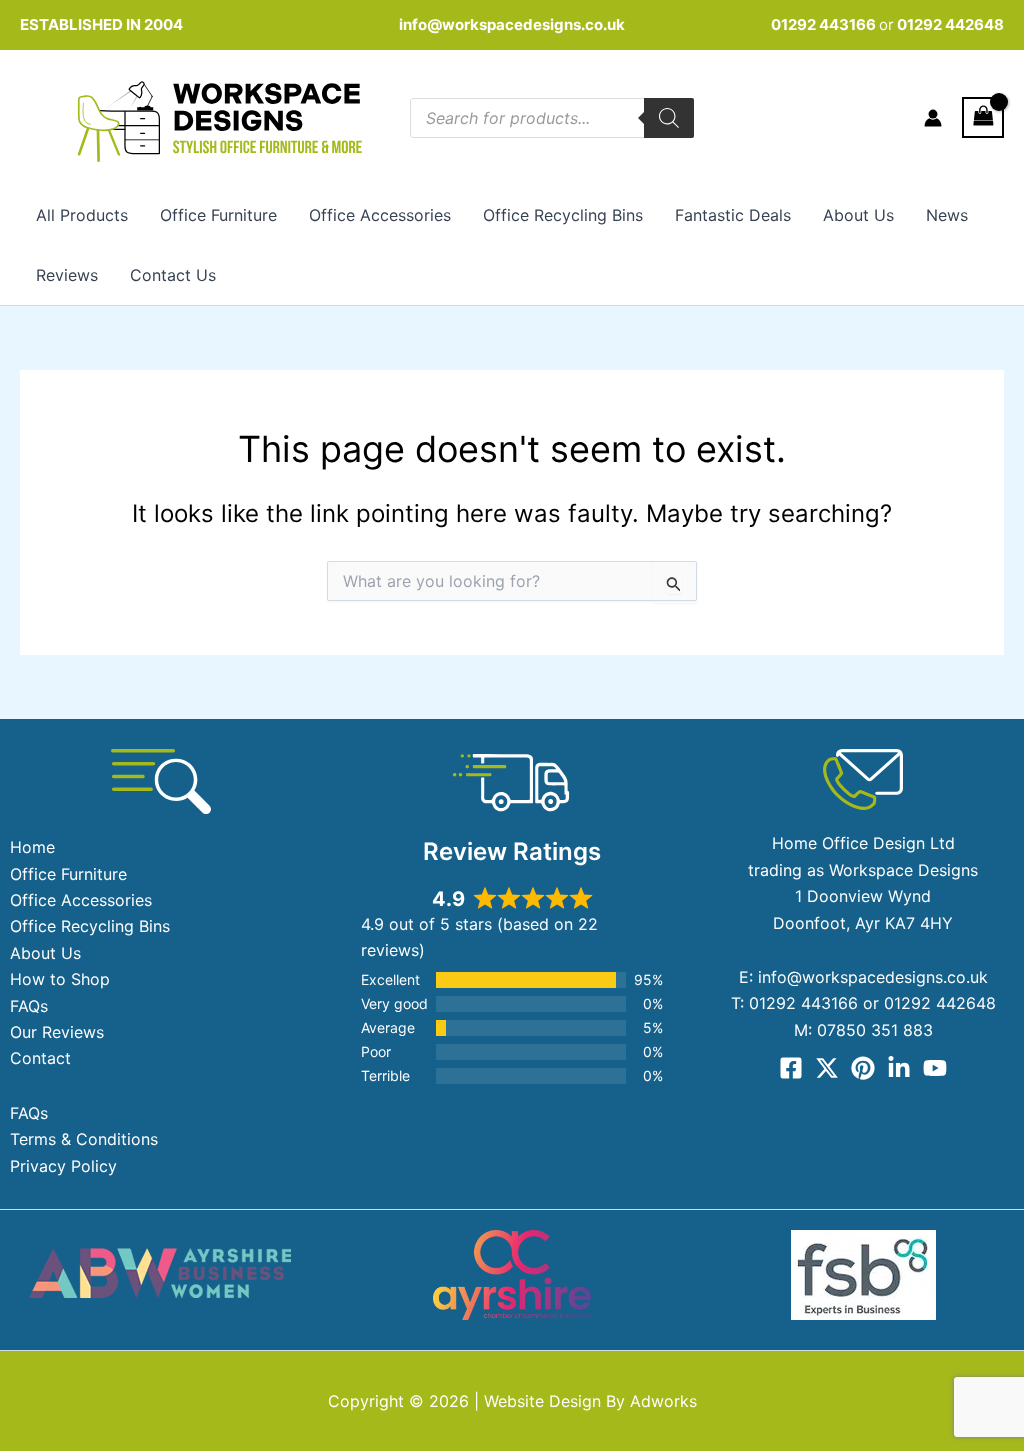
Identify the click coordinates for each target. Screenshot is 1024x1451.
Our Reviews (57, 1032)
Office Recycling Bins (563, 215)
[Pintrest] (863, 1068)
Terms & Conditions (84, 1139)
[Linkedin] (899, 1068)
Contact (40, 1058)
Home (32, 847)
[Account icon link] (933, 118)
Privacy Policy (63, 1166)
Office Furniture (218, 215)
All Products (82, 215)
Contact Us (173, 275)
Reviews (67, 275)
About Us (858, 215)
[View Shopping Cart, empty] (983, 117)
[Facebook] (791, 1068)
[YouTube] (935, 1068)
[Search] (669, 118)
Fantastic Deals (733, 215)
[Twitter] (827, 1068)
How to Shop (60, 979)
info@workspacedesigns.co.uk (512, 24)
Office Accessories (380, 215)
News (947, 215)
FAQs (29, 1006)
